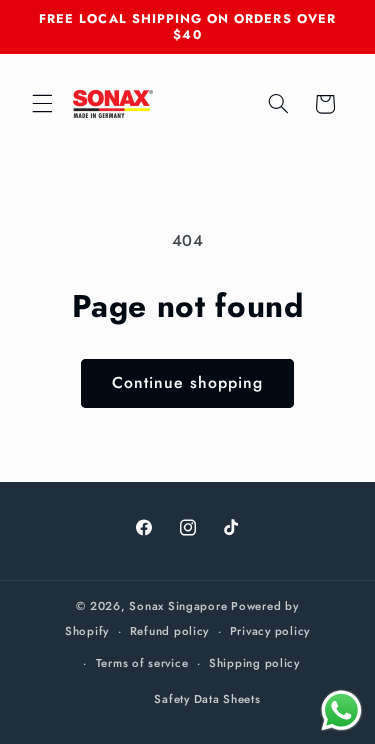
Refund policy (170, 631)
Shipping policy (254, 663)
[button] (42, 104)
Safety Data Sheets (207, 699)
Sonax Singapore (178, 606)
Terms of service (142, 663)
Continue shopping (187, 382)
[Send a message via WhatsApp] (341, 710)
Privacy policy (270, 631)
